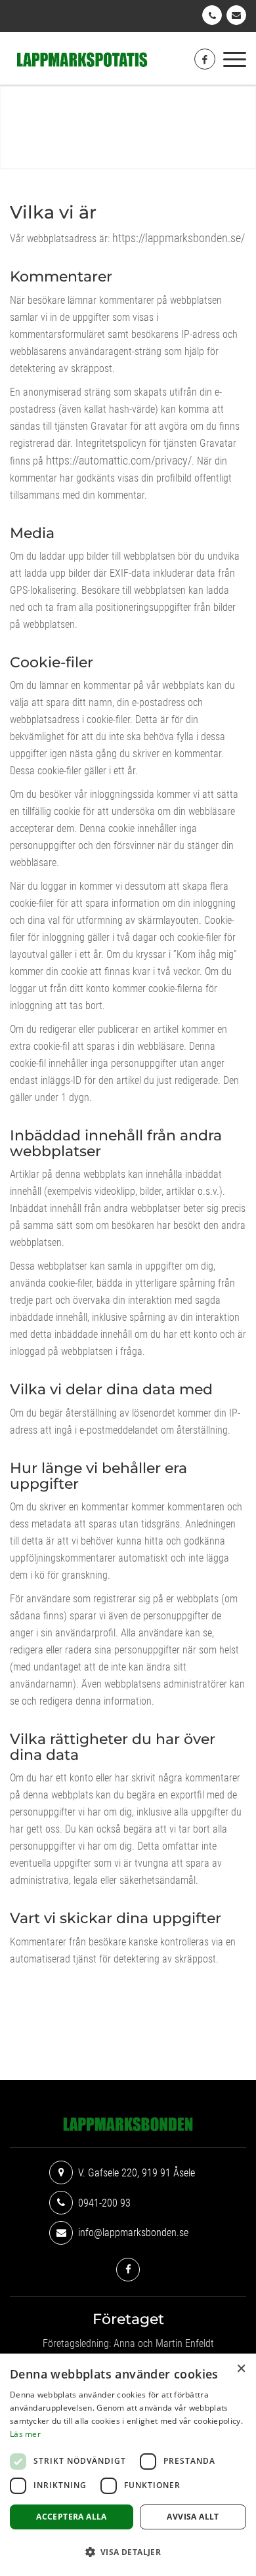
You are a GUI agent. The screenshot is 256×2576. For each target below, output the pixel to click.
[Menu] (235, 58)
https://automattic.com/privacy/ (119, 460)
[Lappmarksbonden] (104, 60)
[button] (128, 2552)
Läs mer (25, 2434)
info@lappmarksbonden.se (236, 15)
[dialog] (128, 2465)
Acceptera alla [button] (72, 2517)
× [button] (241, 2368)
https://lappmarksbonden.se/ (179, 238)
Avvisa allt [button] (193, 2517)
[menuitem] (235, 58)
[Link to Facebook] (205, 59)
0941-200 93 (212, 15)
